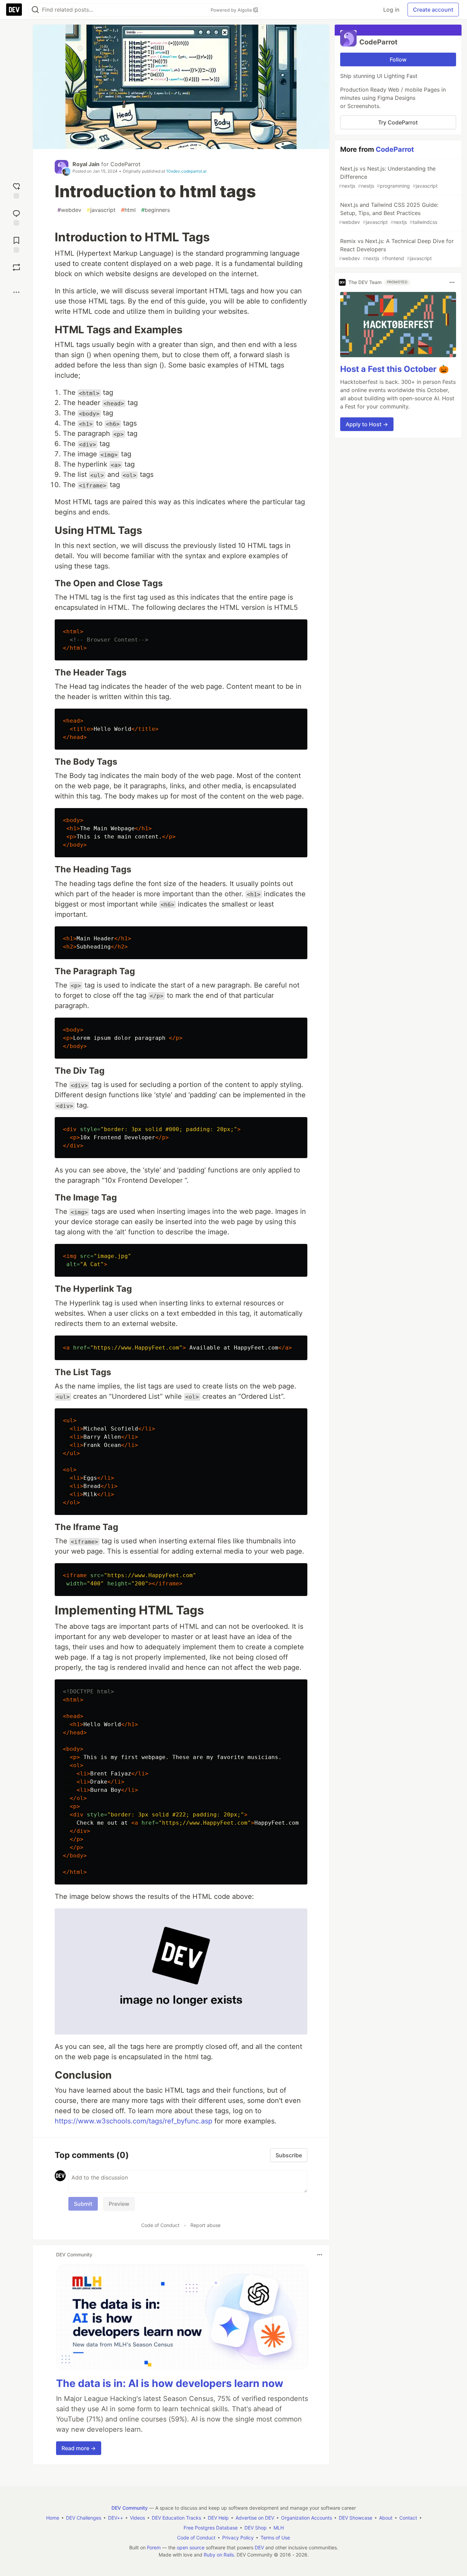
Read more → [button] (79, 2448)
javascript (101, 210)
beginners (156, 210)
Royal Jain (86, 164)
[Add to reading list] (16, 244)
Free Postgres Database (211, 2528)
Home (53, 2518)
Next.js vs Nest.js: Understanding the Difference (388, 177)
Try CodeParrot (398, 122)
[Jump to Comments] (16, 217)
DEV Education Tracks (176, 2518)
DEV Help (218, 2518)
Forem (154, 2547)
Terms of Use (275, 2538)
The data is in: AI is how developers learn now (170, 2383)
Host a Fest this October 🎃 (395, 369)
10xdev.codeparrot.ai (186, 171)
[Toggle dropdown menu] (320, 2255)
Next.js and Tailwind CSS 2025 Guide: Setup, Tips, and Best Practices (389, 213)
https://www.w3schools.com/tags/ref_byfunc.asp (134, 2121)
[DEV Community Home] (14, 10)
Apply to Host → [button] (367, 424)
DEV (259, 2547)
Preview (119, 2204)
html (128, 210)
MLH (279, 2528)
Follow (398, 59)
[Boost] (16, 267)
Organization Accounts (306, 2518)
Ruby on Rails (219, 2555)
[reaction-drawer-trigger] (16, 190)
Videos (137, 2518)
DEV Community (130, 2508)
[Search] (35, 10)
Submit (83, 2204)
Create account (433, 10)
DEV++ (116, 2518)
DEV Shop (256, 2528)
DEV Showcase (356, 2518)
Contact (408, 2518)
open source (191, 2547)
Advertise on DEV (255, 2518)
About (386, 2518)
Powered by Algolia (232, 10)
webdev (69, 210)
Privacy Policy (238, 2538)
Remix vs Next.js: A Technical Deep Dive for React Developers (396, 249)
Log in (391, 10)
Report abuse (205, 2225)
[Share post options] (16, 292)
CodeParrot (125, 164)
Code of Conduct (160, 2225)
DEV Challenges (84, 2518)
